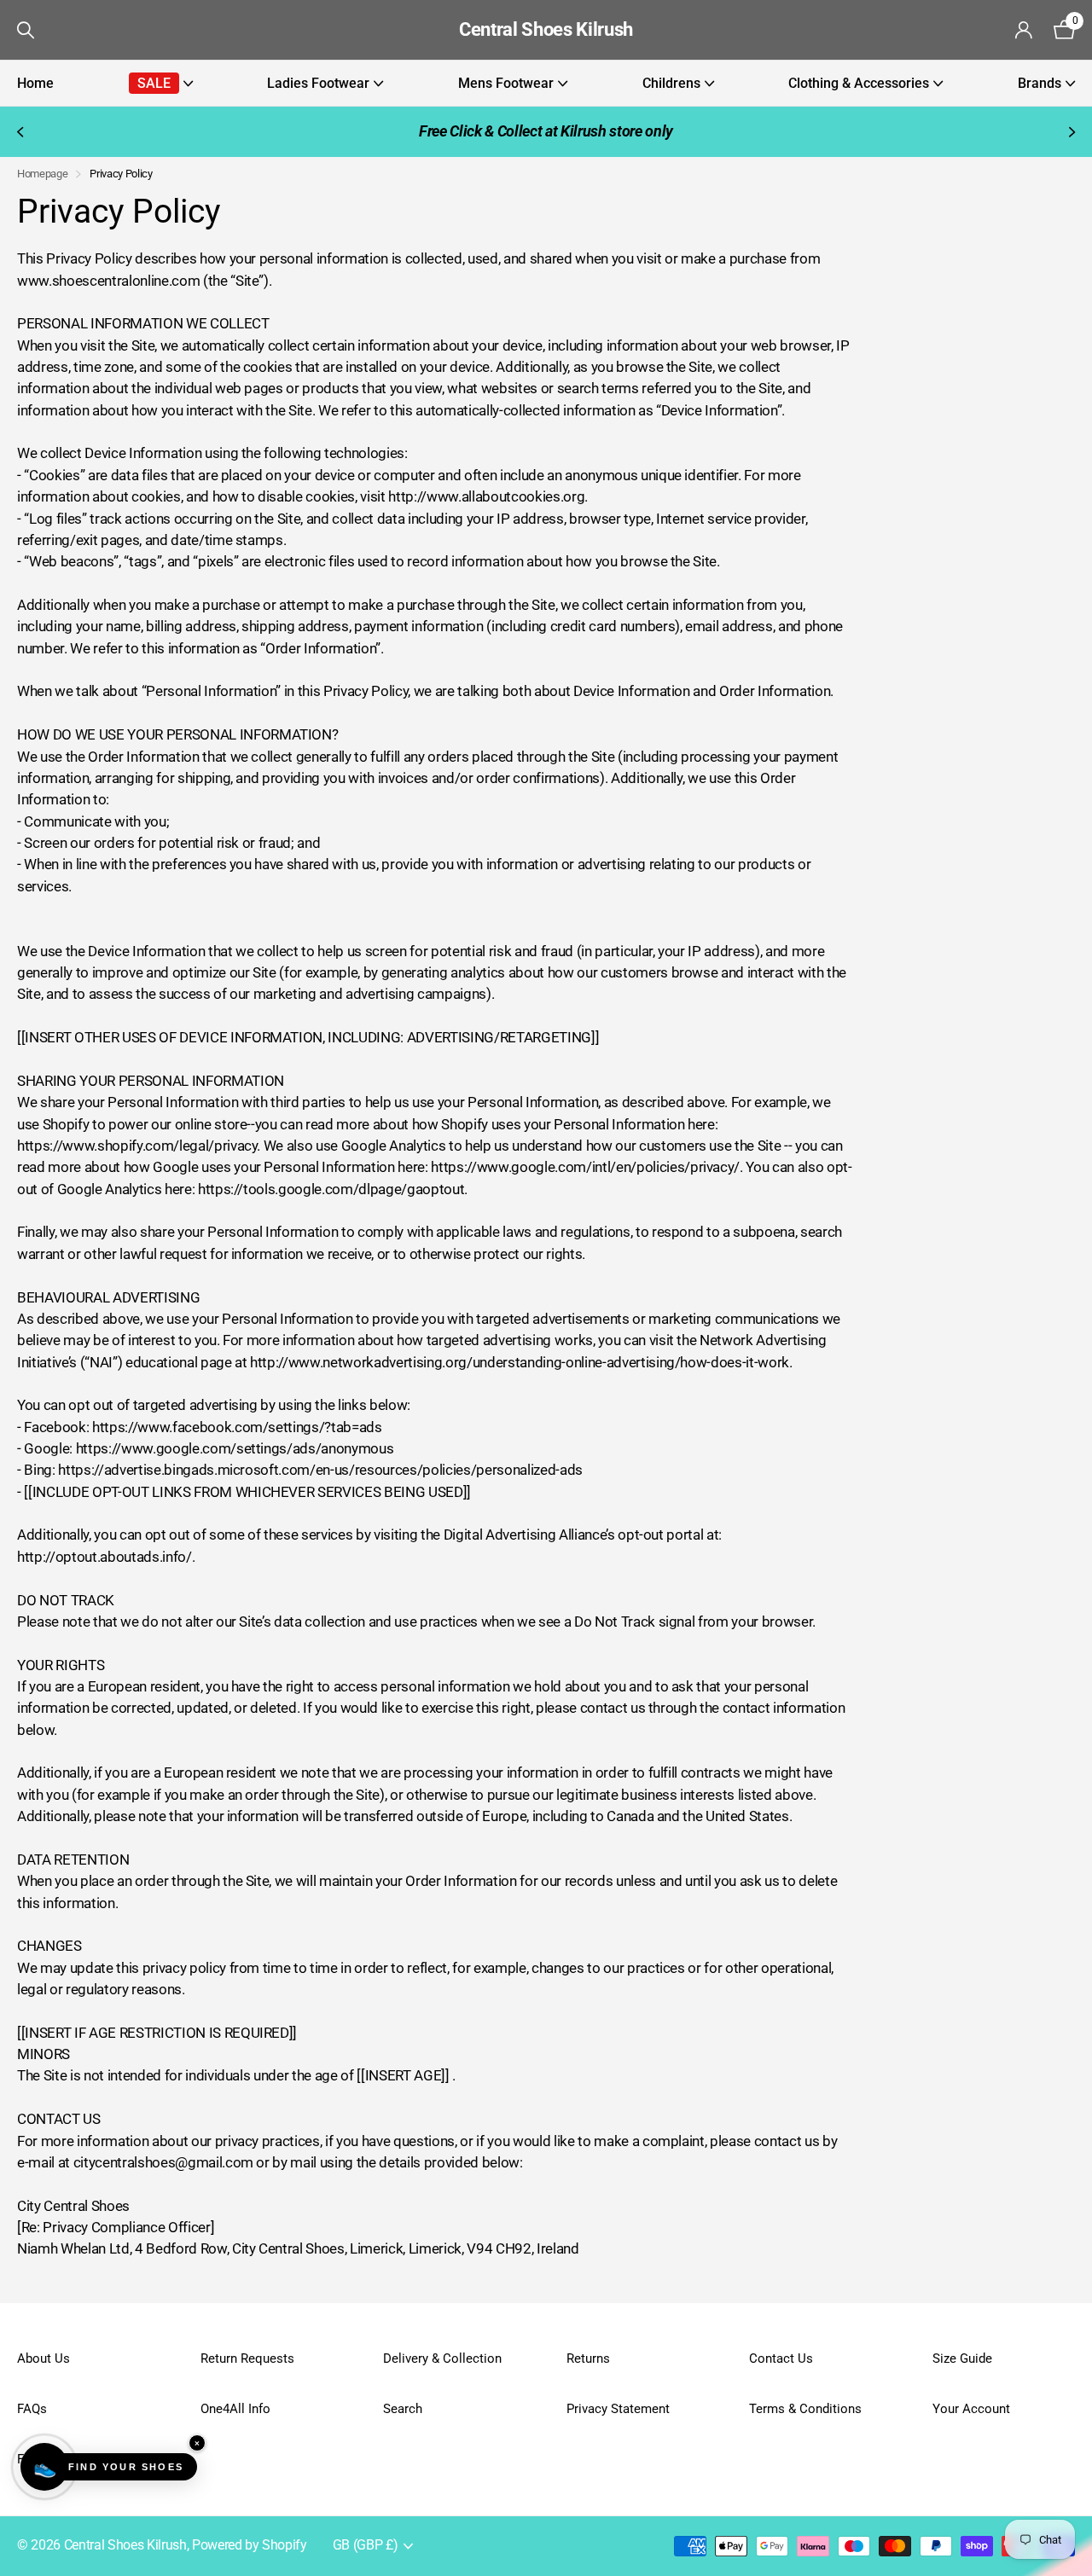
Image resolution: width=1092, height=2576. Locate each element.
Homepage (42, 174)
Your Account (971, 2409)
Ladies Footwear (318, 83)
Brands (1040, 83)
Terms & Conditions (805, 2409)
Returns (588, 2358)
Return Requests (247, 2358)
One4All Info (235, 2409)
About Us (44, 2358)
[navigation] (19, 132)
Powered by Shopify (250, 2545)
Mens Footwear (506, 83)
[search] (26, 30)
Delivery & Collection (442, 2358)
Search (403, 2409)
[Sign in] (1024, 30)
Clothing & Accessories (859, 83)
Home (35, 83)
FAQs (32, 2409)
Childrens (671, 83)
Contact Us (781, 2358)
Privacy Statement (618, 2409)
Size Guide (962, 2358)
